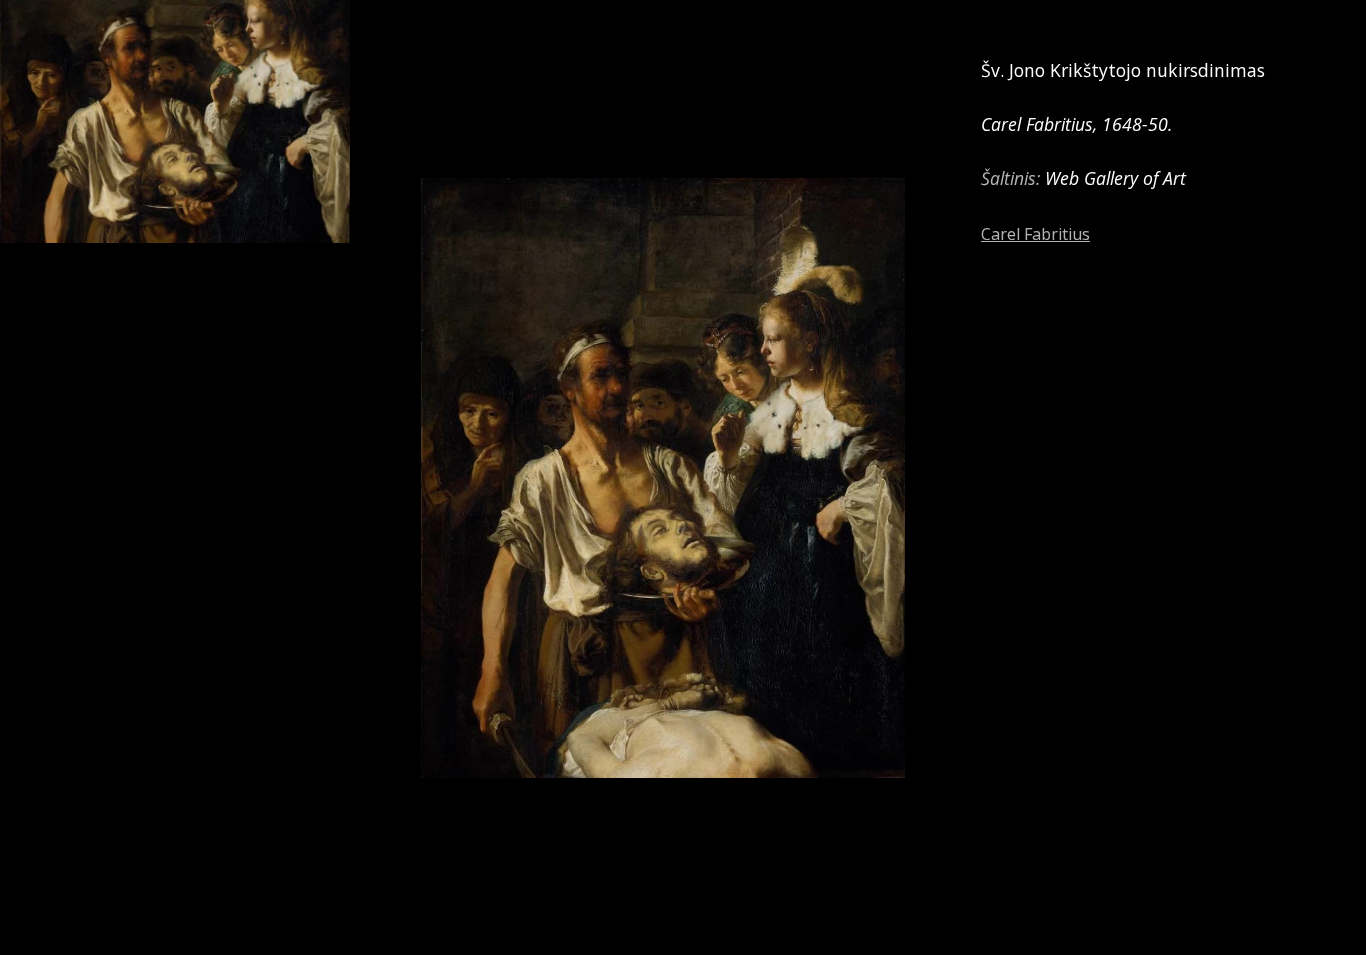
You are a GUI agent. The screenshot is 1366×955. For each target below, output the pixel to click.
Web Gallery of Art (1115, 178)
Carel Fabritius (1035, 234)
